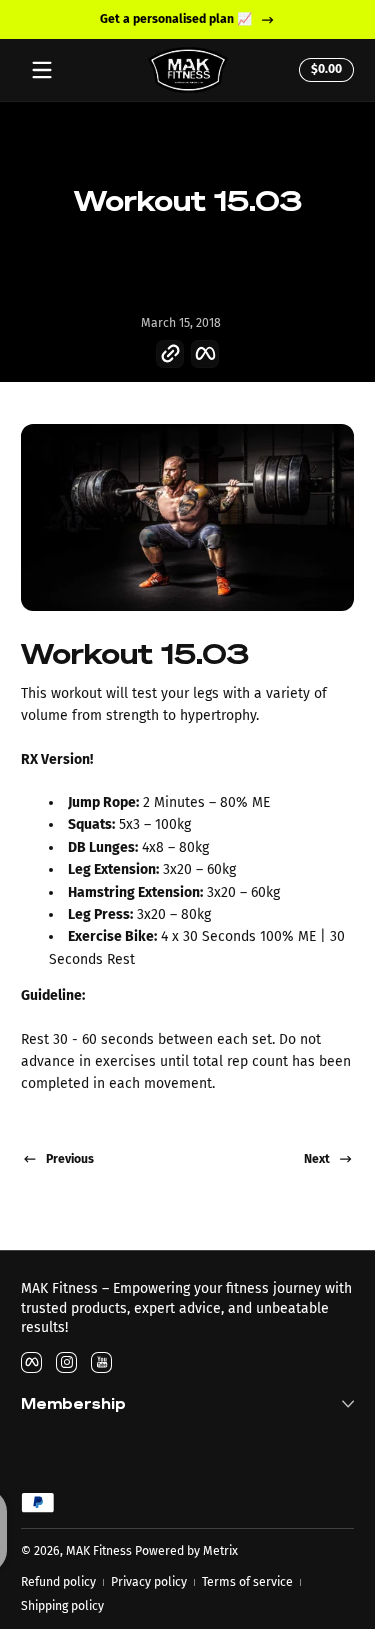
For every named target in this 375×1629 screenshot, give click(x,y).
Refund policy (58, 1582)
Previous (70, 1159)
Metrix (220, 1551)
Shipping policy (62, 1606)
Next (317, 1159)
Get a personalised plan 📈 (175, 19)
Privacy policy (149, 1582)
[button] (323, 70)
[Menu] (42, 70)
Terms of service (247, 1582)
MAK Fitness (99, 1551)
